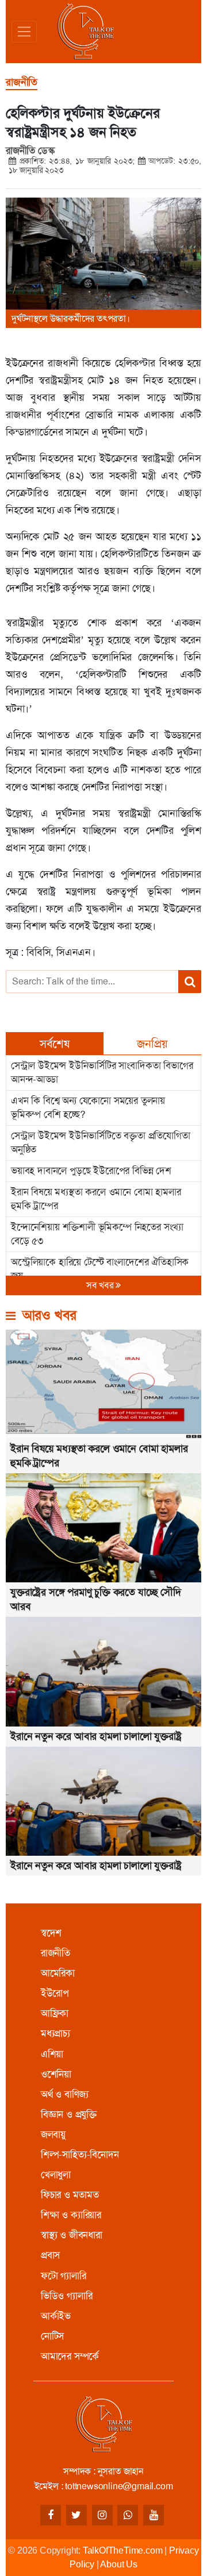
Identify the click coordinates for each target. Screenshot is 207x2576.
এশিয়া (52, 2054)
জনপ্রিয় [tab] (152, 1044)
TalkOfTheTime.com (123, 2550)
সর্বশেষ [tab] (55, 1044)
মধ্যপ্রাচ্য (55, 2033)
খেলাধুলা (56, 2175)
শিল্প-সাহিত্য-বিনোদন (80, 2154)
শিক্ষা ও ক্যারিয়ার (71, 2215)
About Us (118, 2564)
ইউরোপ (55, 1993)
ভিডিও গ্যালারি (67, 2296)
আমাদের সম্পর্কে (70, 2356)
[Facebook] (51, 2515)
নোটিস (52, 2336)
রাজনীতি (55, 1953)
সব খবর (101, 1285)
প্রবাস (50, 2255)
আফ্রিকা (55, 2013)
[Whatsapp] (128, 2515)
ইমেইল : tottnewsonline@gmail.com (104, 2486)
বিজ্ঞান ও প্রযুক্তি (69, 2114)
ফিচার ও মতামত (70, 2195)
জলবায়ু (53, 2134)
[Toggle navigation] (24, 32)
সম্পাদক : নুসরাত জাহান (103, 2471)
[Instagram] (102, 2515)
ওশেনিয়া (56, 2074)
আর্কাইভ (56, 2316)
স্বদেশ (51, 1933)
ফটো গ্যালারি (64, 2276)
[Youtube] (154, 2515)
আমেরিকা (58, 1973)
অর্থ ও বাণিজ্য (65, 2094)
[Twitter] (76, 2515)
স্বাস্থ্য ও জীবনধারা (72, 2235)
